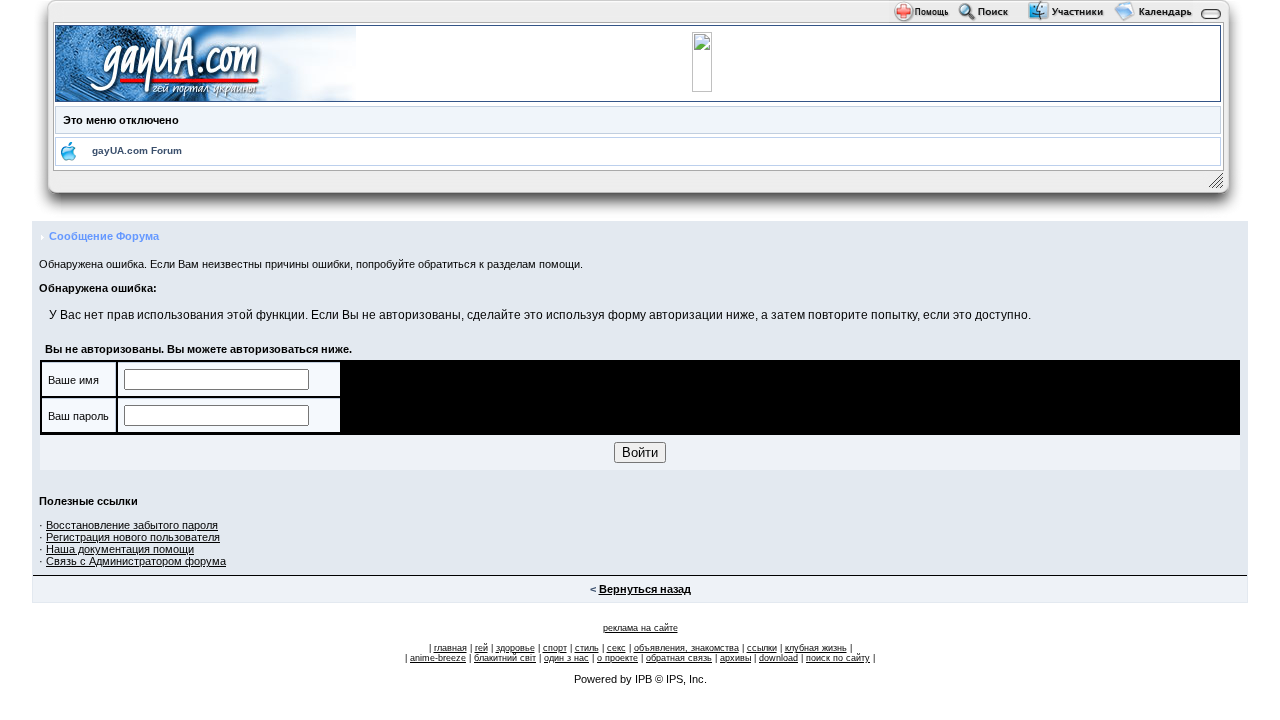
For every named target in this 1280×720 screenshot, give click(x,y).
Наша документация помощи (120, 549)
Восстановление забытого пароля (132, 525)
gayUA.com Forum (137, 150)
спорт (555, 648)
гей (481, 648)
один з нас (566, 658)
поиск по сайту (838, 658)
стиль (587, 648)
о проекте (617, 658)
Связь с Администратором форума (136, 561)
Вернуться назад (645, 589)
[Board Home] (206, 62)
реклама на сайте (640, 628)
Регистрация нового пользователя (133, 537)
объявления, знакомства (686, 648)
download (778, 658)
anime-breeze (438, 658)
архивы (735, 658)
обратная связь (679, 658)
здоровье (515, 648)
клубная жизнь (816, 648)
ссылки (762, 648)
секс (616, 648)
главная (450, 648)
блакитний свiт (505, 658)
